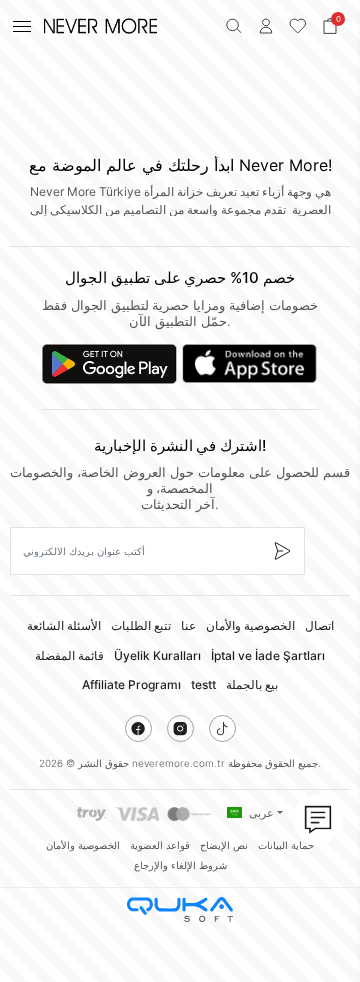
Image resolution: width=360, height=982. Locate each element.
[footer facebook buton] (138, 728)
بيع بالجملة (252, 684)
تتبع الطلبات (141, 625)
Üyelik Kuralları (157, 655)
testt (203, 684)
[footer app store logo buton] (249, 364)
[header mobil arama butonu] (234, 26)
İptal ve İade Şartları (268, 655)
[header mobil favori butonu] (298, 26)
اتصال (319, 625)
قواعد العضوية (160, 845)
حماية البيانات (286, 845)
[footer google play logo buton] (109, 364)
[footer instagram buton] (180, 728)
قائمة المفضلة (69, 655)
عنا (188, 625)
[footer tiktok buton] (222, 728)
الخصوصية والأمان (250, 625)
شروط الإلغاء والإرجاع (180, 865)
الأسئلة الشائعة (64, 625)
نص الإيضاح (224, 845)
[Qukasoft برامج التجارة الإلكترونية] (180, 909)
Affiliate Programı (131, 684)
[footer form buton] (281, 551)
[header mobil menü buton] (22, 26)
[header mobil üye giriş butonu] (266, 26)
